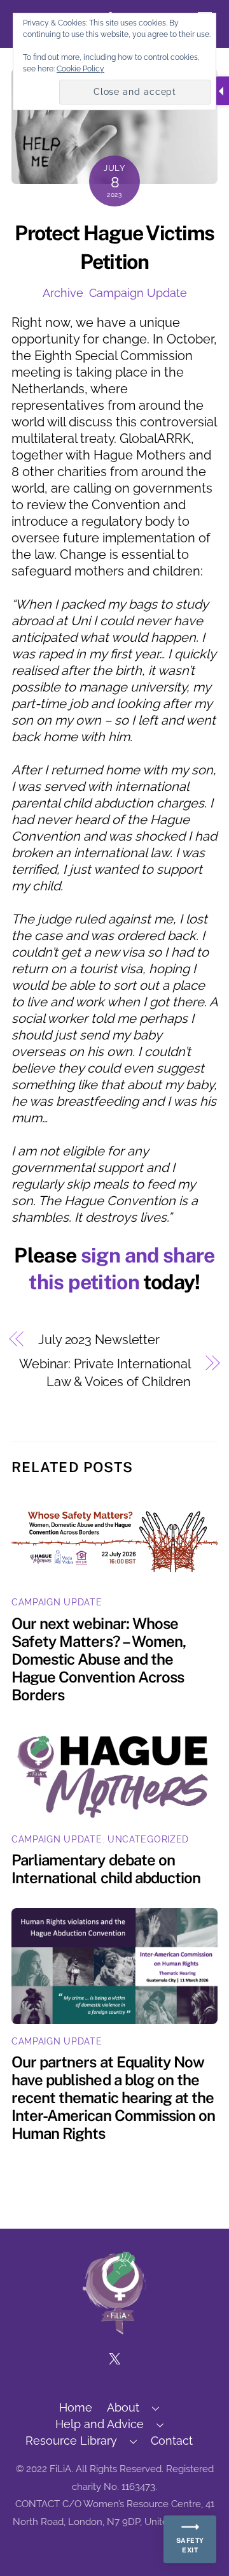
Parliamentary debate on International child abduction (106, 1869)
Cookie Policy (80, 69)
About (123, 2407)
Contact (172, 2441)
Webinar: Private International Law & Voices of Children (105, 1373)
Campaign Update (138, 293)
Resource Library (71, 2441)
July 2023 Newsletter (99, 1340)
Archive (63, 293)
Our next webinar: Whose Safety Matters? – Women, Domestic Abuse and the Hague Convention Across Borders (99, 1659)
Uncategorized (148, 1839)
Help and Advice (100, 2424)
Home (76, 2407)
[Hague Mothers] (114, 2328)
